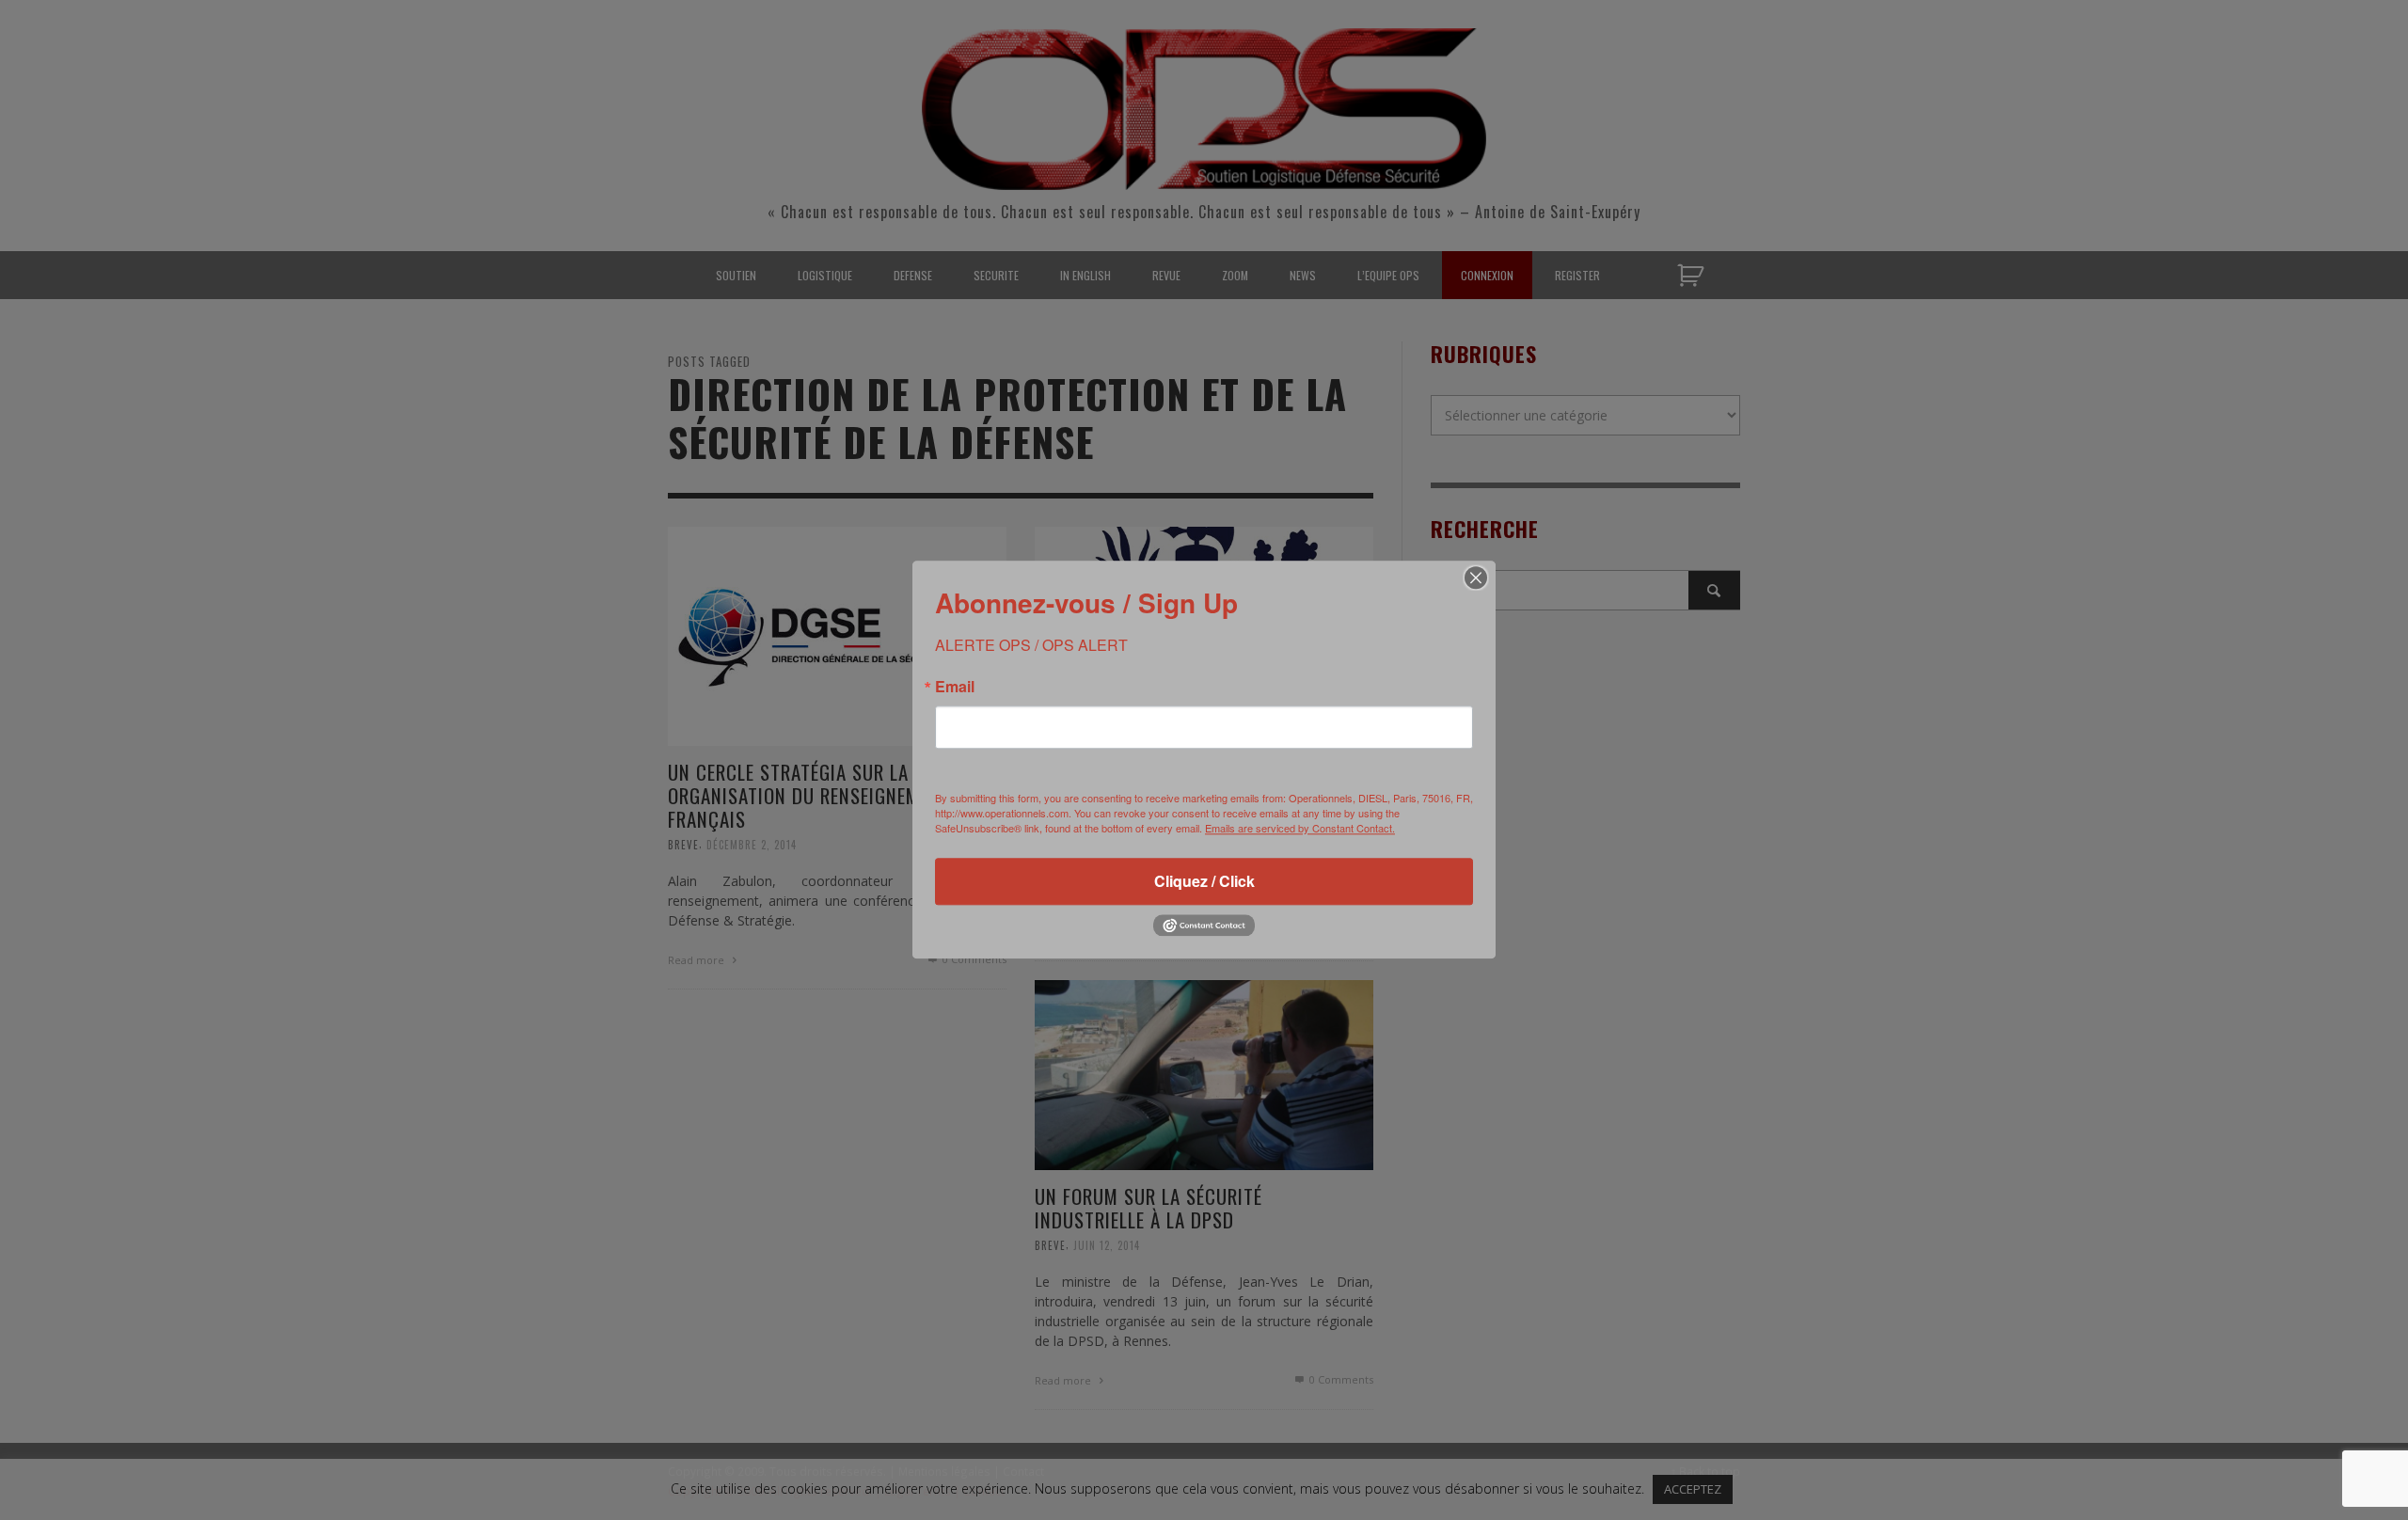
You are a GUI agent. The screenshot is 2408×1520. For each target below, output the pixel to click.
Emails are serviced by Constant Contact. (1300, 828)
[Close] (1476, 578)
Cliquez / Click (1204, 881)
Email (955, 687)
